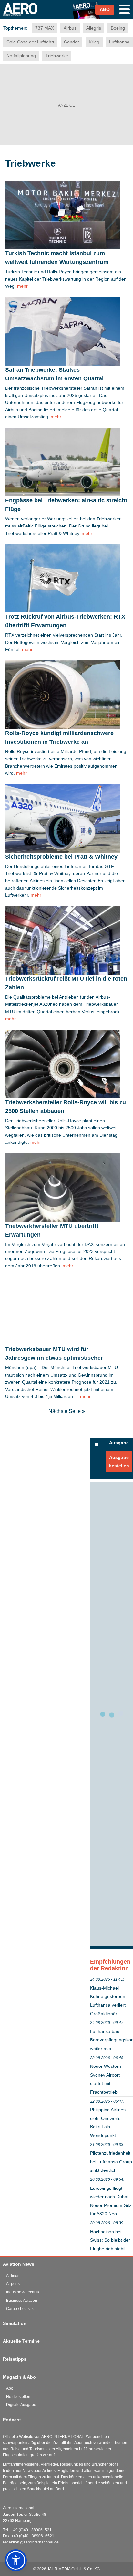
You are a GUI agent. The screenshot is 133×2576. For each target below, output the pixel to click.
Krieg (94, 42)
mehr (22, 286)
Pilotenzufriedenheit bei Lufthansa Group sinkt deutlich (111, 2162)
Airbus (70, 28)
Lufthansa (119, 42)
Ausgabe (119, 1443)
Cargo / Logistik (20, 2309)
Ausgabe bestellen (119, 1461)
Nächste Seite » (67, 1411)
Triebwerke (57, 56)
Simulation (15, 2323)
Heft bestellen (18, 2397)
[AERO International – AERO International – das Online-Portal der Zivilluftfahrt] (27, 19)
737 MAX (45, 28)
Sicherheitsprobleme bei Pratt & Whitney (61, 857)
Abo (10, 2388)
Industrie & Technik (23, 2292)
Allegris (94, 28)
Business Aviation (22, 2301)
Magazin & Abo (19, 2377)
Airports (13, 2284)
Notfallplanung (21, 56)
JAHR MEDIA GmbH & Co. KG (73, 2569)
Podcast (12, 2420)
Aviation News (19, 2264)
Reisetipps (15, 2359)
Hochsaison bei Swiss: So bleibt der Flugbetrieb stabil (110, 2240)
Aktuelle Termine (21, 2341)
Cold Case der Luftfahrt (30, 42)
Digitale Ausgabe (21, 2405)
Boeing (118, 28)
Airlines (13, 2276)
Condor (72, 42)
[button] (16, 2560)
